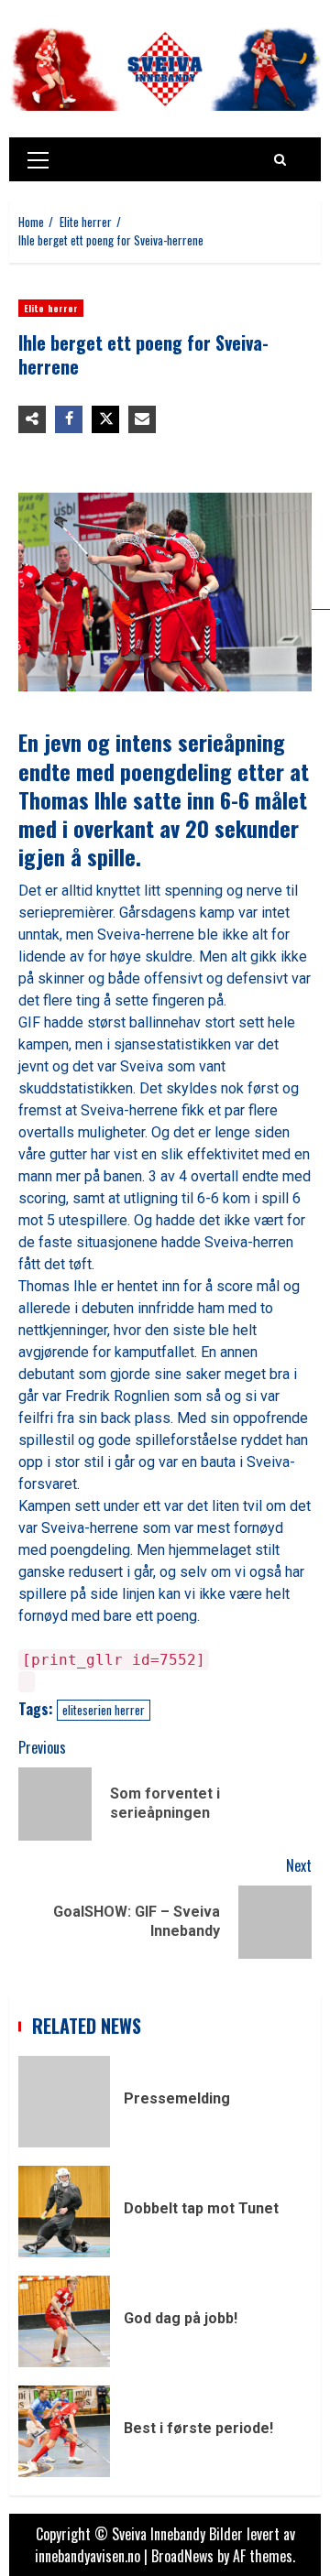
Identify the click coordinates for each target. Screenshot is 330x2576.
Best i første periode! (64, 2431)
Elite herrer (51, 308)
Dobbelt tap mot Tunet (64, 2212)
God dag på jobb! (64, 2321)
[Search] (280, 159)
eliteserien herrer (104, 1710)
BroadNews (182, 2556)
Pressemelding (64, 2102)
